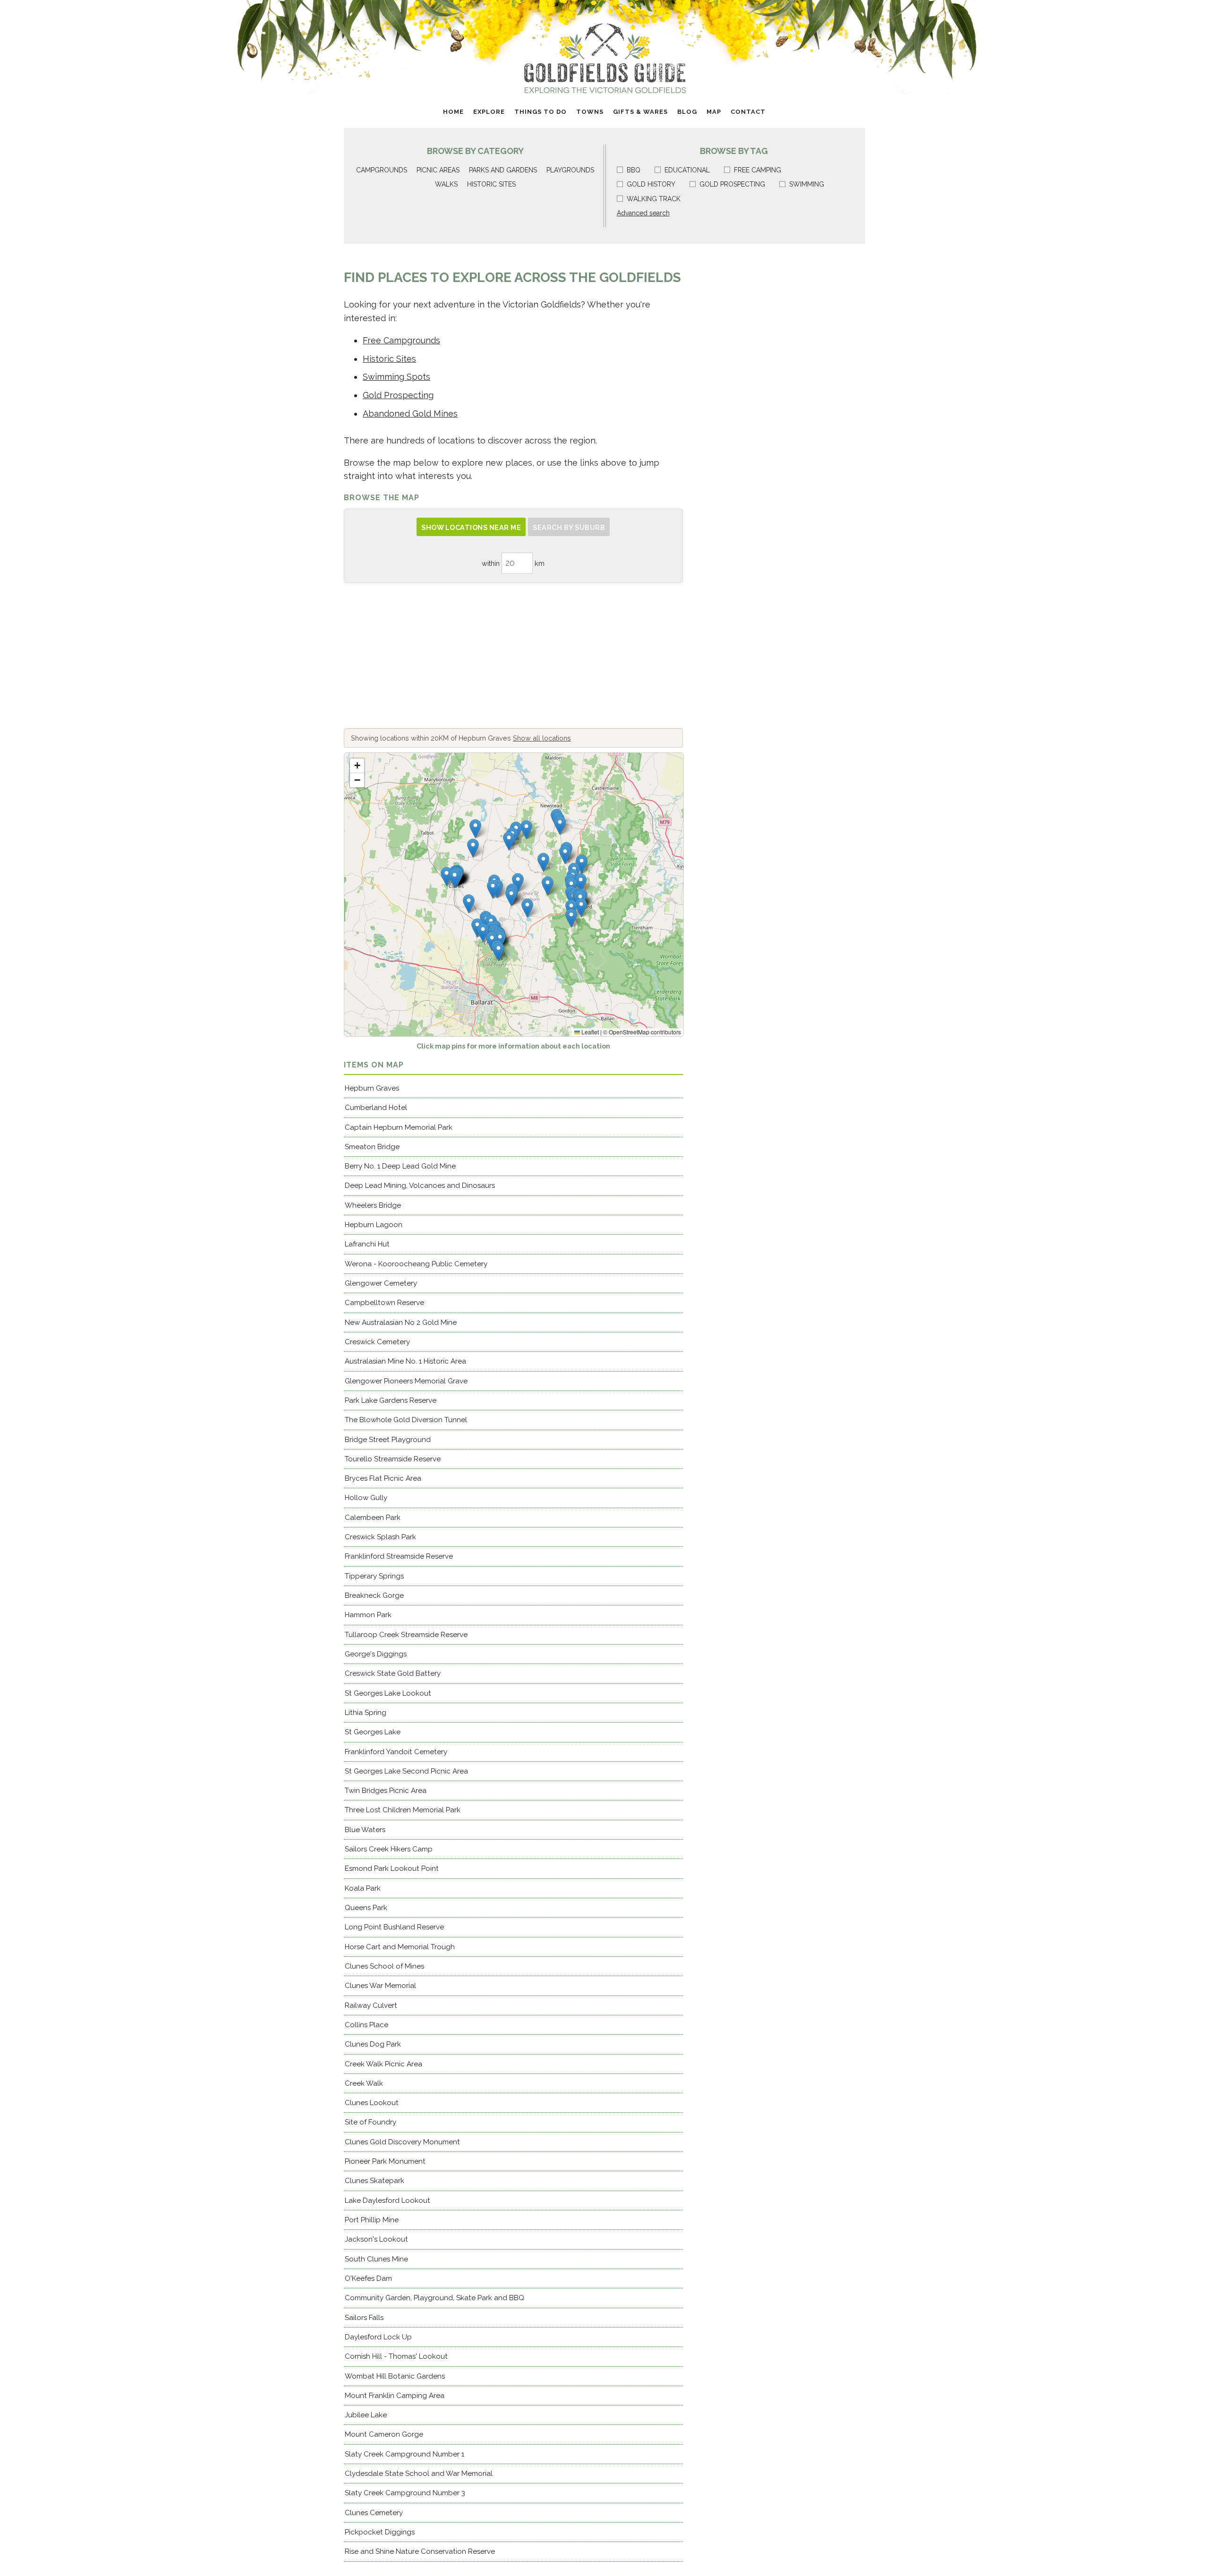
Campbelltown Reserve (384, 1303)
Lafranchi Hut (367, 1244)
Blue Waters (365, 1830)
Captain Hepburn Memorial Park (399, 1127)
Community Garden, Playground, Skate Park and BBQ (434, 2298)
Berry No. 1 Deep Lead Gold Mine (400, 1166)
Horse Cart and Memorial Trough (400, 1947)
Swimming (807, 184)
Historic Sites (389, 359)
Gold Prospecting (398, 395)
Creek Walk (364, 2083)
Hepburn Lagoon (374, 1225)
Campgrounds (382, 170)
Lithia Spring (366, 1713)
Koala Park (363, 1888)
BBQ (634, 170)
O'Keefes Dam (368, 2278)
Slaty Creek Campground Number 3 (405, 2493)
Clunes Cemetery (374, 2513)
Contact (748, 112)
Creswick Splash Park (380, 1537)
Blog (687, 112)
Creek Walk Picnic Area (383, 2064)
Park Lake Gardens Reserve (391, 1400)
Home (453, 112)
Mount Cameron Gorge (384, 2434)
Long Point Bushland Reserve (394, 1927)
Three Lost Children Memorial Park (403, 1810)
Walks (446, 184)
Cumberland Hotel (376, 1108)
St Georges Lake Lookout (388, 1693)
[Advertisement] (513, 656)
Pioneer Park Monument (385, 2161)
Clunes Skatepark (375, 2181)
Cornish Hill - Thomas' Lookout (396, 2356)
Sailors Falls (364, 2318)
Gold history (651, 184)
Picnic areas (438, 170)
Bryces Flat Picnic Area (383, 1478)
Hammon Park (368, 1615)
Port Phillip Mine (372, 2220)
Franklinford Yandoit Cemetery (396, 1752)
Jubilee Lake (366, 2415)
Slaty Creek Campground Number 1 (404, 2454)
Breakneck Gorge (374, 1595)
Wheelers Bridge (373, 1205)
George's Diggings (376, 1654)
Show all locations (542, 738)
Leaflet (589, 1032)
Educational (687, 170)
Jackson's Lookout (376, 2239)
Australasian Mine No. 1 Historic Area (405, 1361)
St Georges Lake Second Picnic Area (406, 1771)
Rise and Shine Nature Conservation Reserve (420, 2551)
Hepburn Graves (372, 1088)
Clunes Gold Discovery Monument (402, 2142)
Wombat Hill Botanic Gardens (395, 2376)
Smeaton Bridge (372, 1147)
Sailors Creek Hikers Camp (389, 1849)
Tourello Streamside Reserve (393, 1459)
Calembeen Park (373, 1518)
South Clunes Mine (376, 2259)
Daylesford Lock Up (378, 2337)
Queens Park (366, 1908)
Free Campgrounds (401, 340)
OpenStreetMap (629, 1032)
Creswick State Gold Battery (393, 1673)
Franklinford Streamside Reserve (399, 1556)
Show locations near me (471, 527)
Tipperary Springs (374, 1576)
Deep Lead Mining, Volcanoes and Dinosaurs (420, 1186)
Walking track (654, 199)
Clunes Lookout (372, 2103)
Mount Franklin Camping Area (395, 2396)
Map (714, 112)
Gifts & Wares (640, 112)
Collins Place (366, 2025)
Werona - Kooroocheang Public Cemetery (416, 1264)
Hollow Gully (366, 1498)
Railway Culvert (371, 2005)
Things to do (541, 112)
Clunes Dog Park (373, 2044)
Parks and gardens (503, 170)
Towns (590, 112)
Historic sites (491, 184)
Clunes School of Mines (384, 1966)
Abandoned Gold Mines (410, 414)
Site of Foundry (370, 2122)
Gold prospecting (732, 184)
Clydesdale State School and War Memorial (419, 2474)
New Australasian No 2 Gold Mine (401, 1322)
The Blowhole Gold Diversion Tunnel (406, 1420)
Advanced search (643, 213)
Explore (489, 112)
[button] (511, 897)
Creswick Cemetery (377, 1342)
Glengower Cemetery (381, 1283)
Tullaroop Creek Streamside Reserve (406, 1635)
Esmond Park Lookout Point (392, 1868)
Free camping (758, 170)
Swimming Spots (396, 377)
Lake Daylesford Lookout (387, 2201)
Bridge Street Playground (388, 1440)
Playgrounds (570, 170)
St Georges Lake (373, 1732)
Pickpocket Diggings (380, 2532)
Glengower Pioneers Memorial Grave (406, 1381)
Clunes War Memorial (380, 1986)
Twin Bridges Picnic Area (386, 1791)
